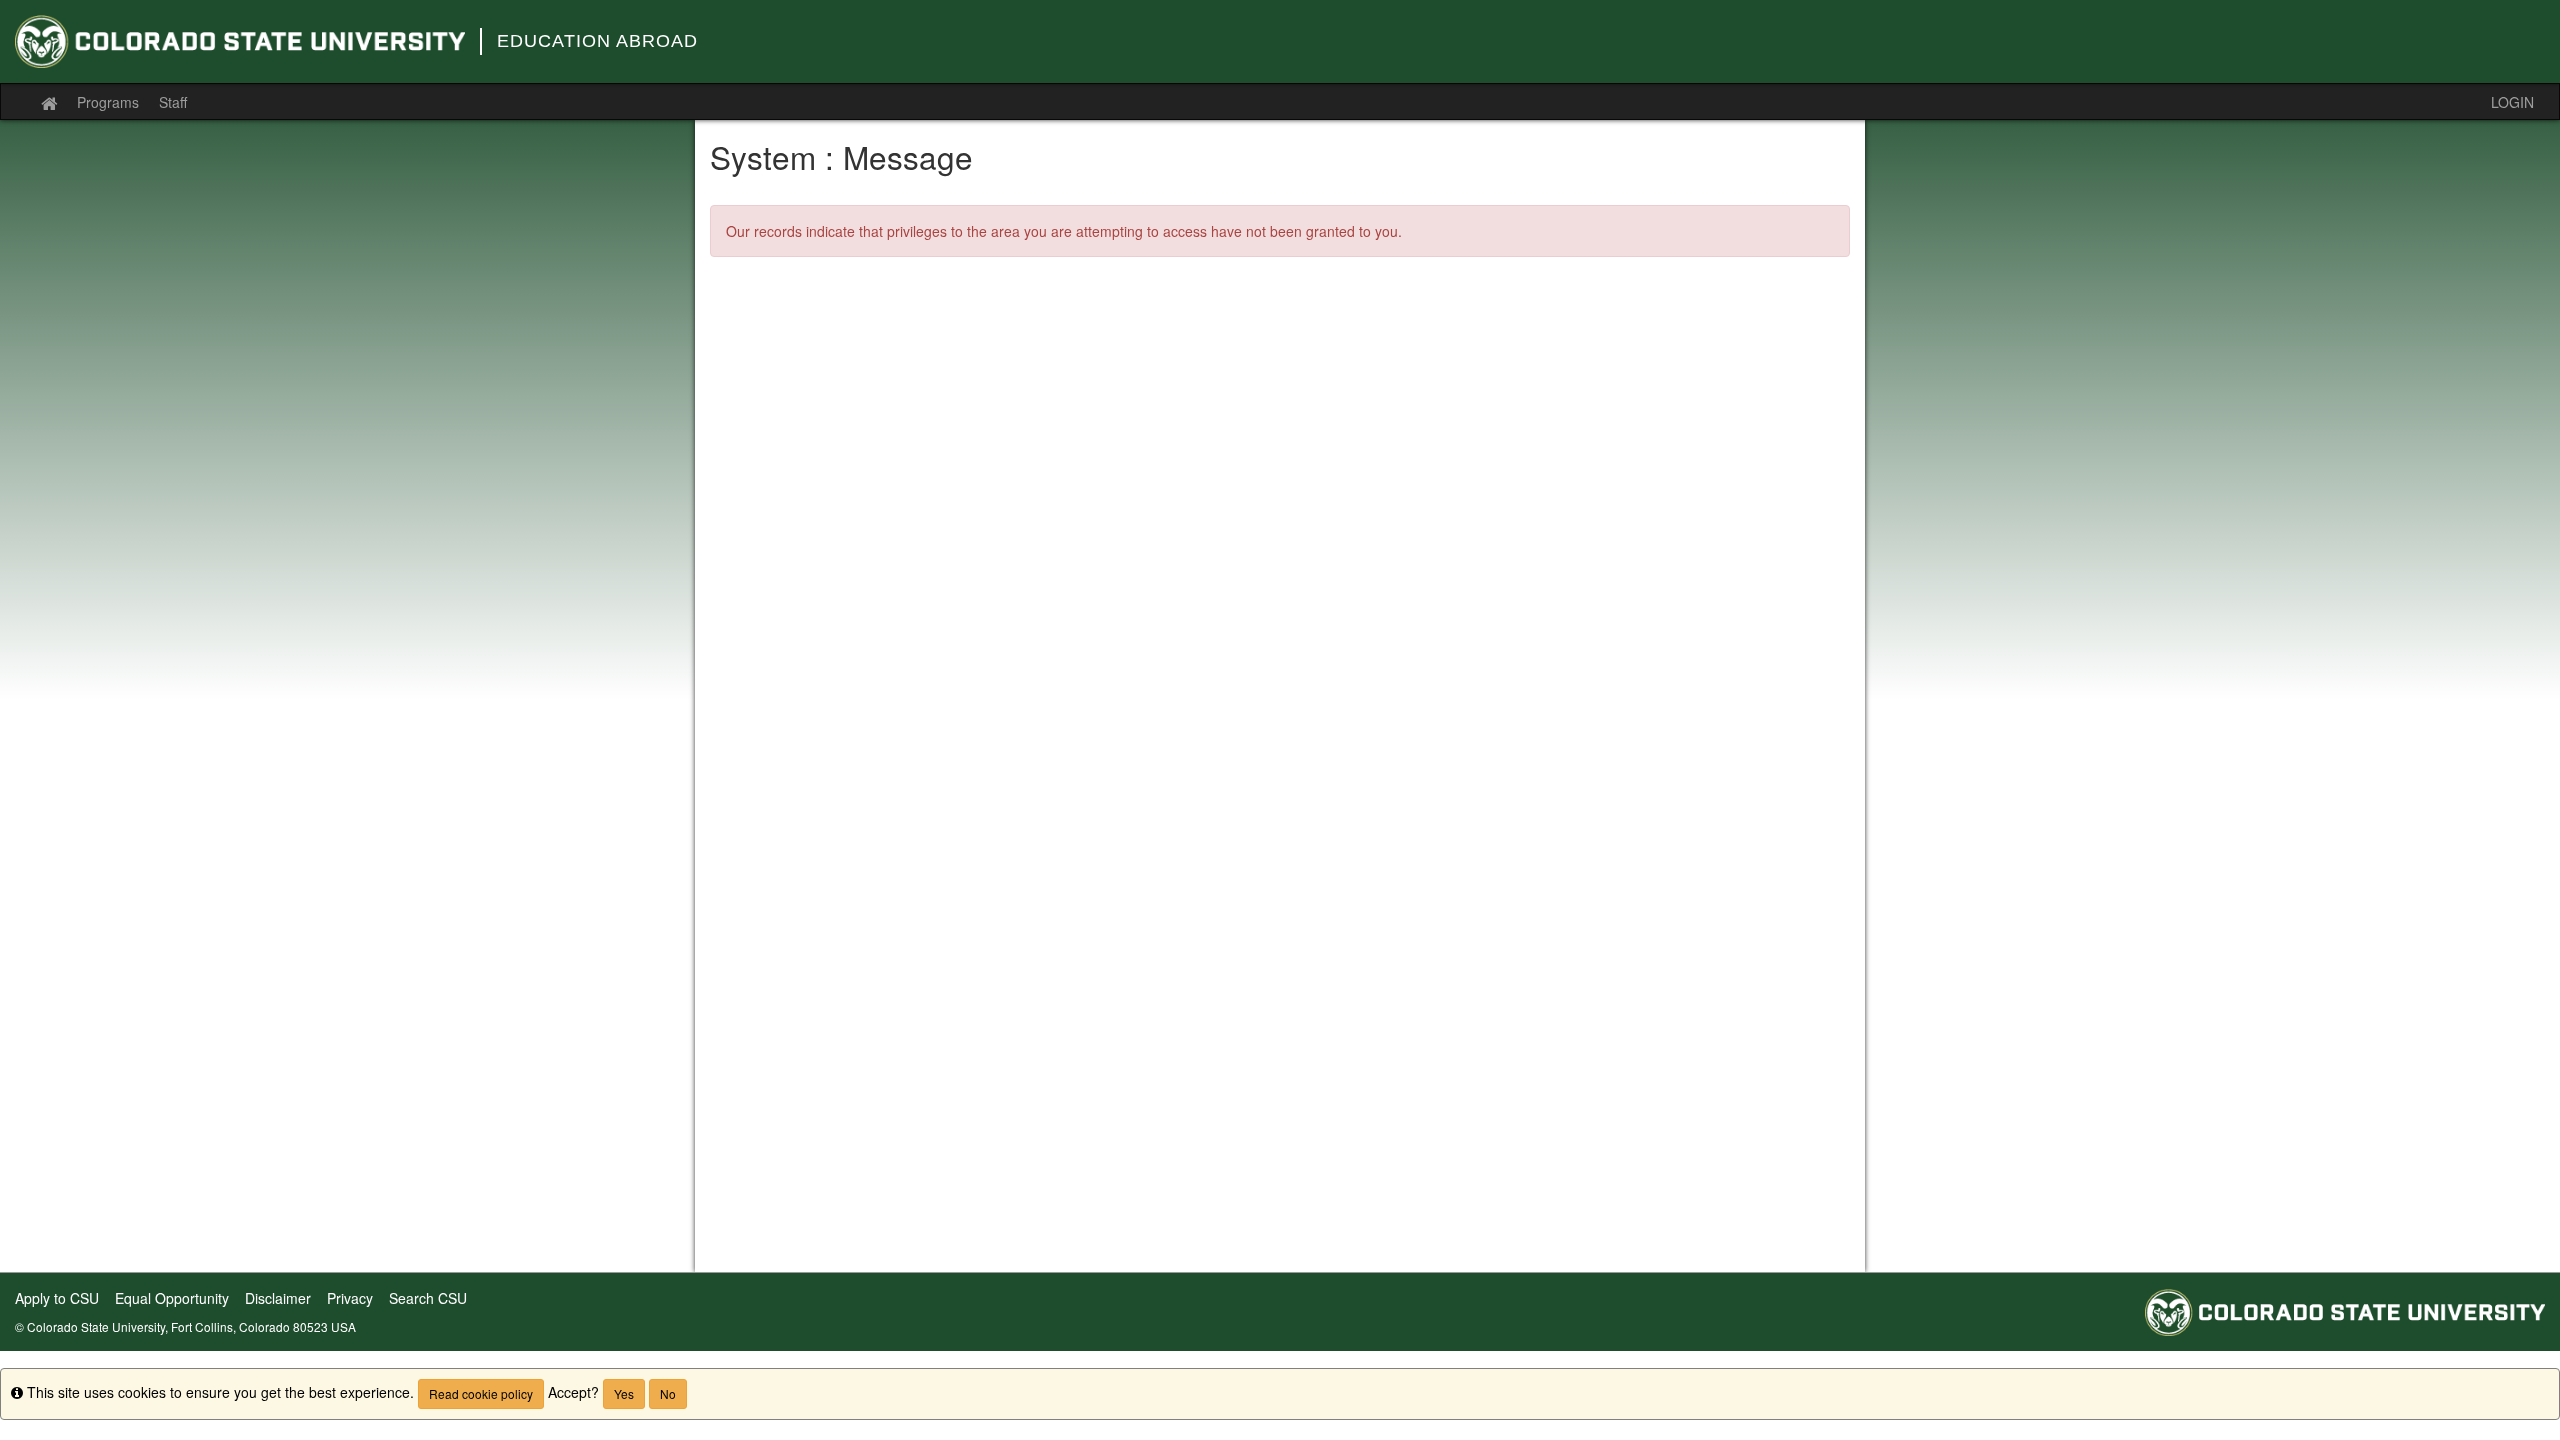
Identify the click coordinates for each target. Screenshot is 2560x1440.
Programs (108, 102)
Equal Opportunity (172, 1298)
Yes (624, 1393)
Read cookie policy (481, 1393)
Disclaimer (278, 1298)
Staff (173, 102)
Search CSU (428, 1298)
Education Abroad (597, 41)
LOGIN (2512, 102)
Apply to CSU (57, 1298)
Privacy (350, 1298)
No (668, 1393)
